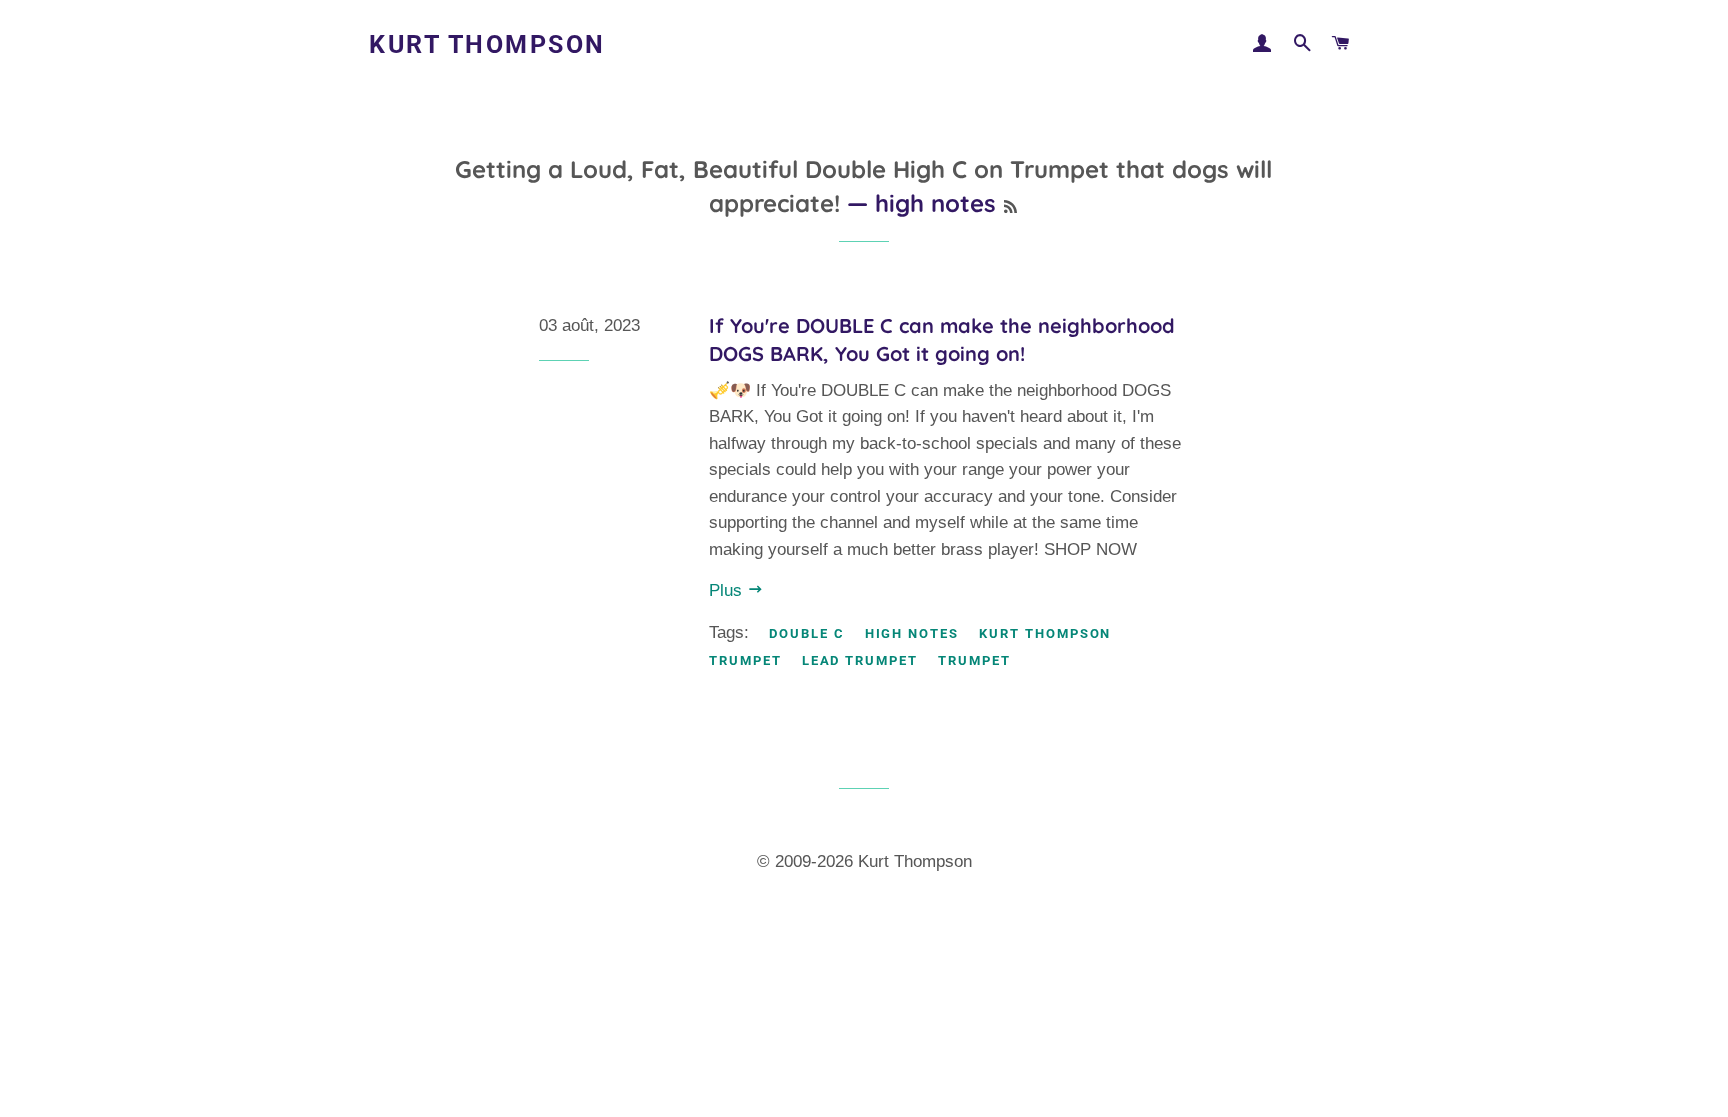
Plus (728, 590)
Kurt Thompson (487, 44)
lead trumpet (860, 660)
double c (807, 633)
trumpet (974, 660)
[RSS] (1010, 207)
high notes (912, 633)
